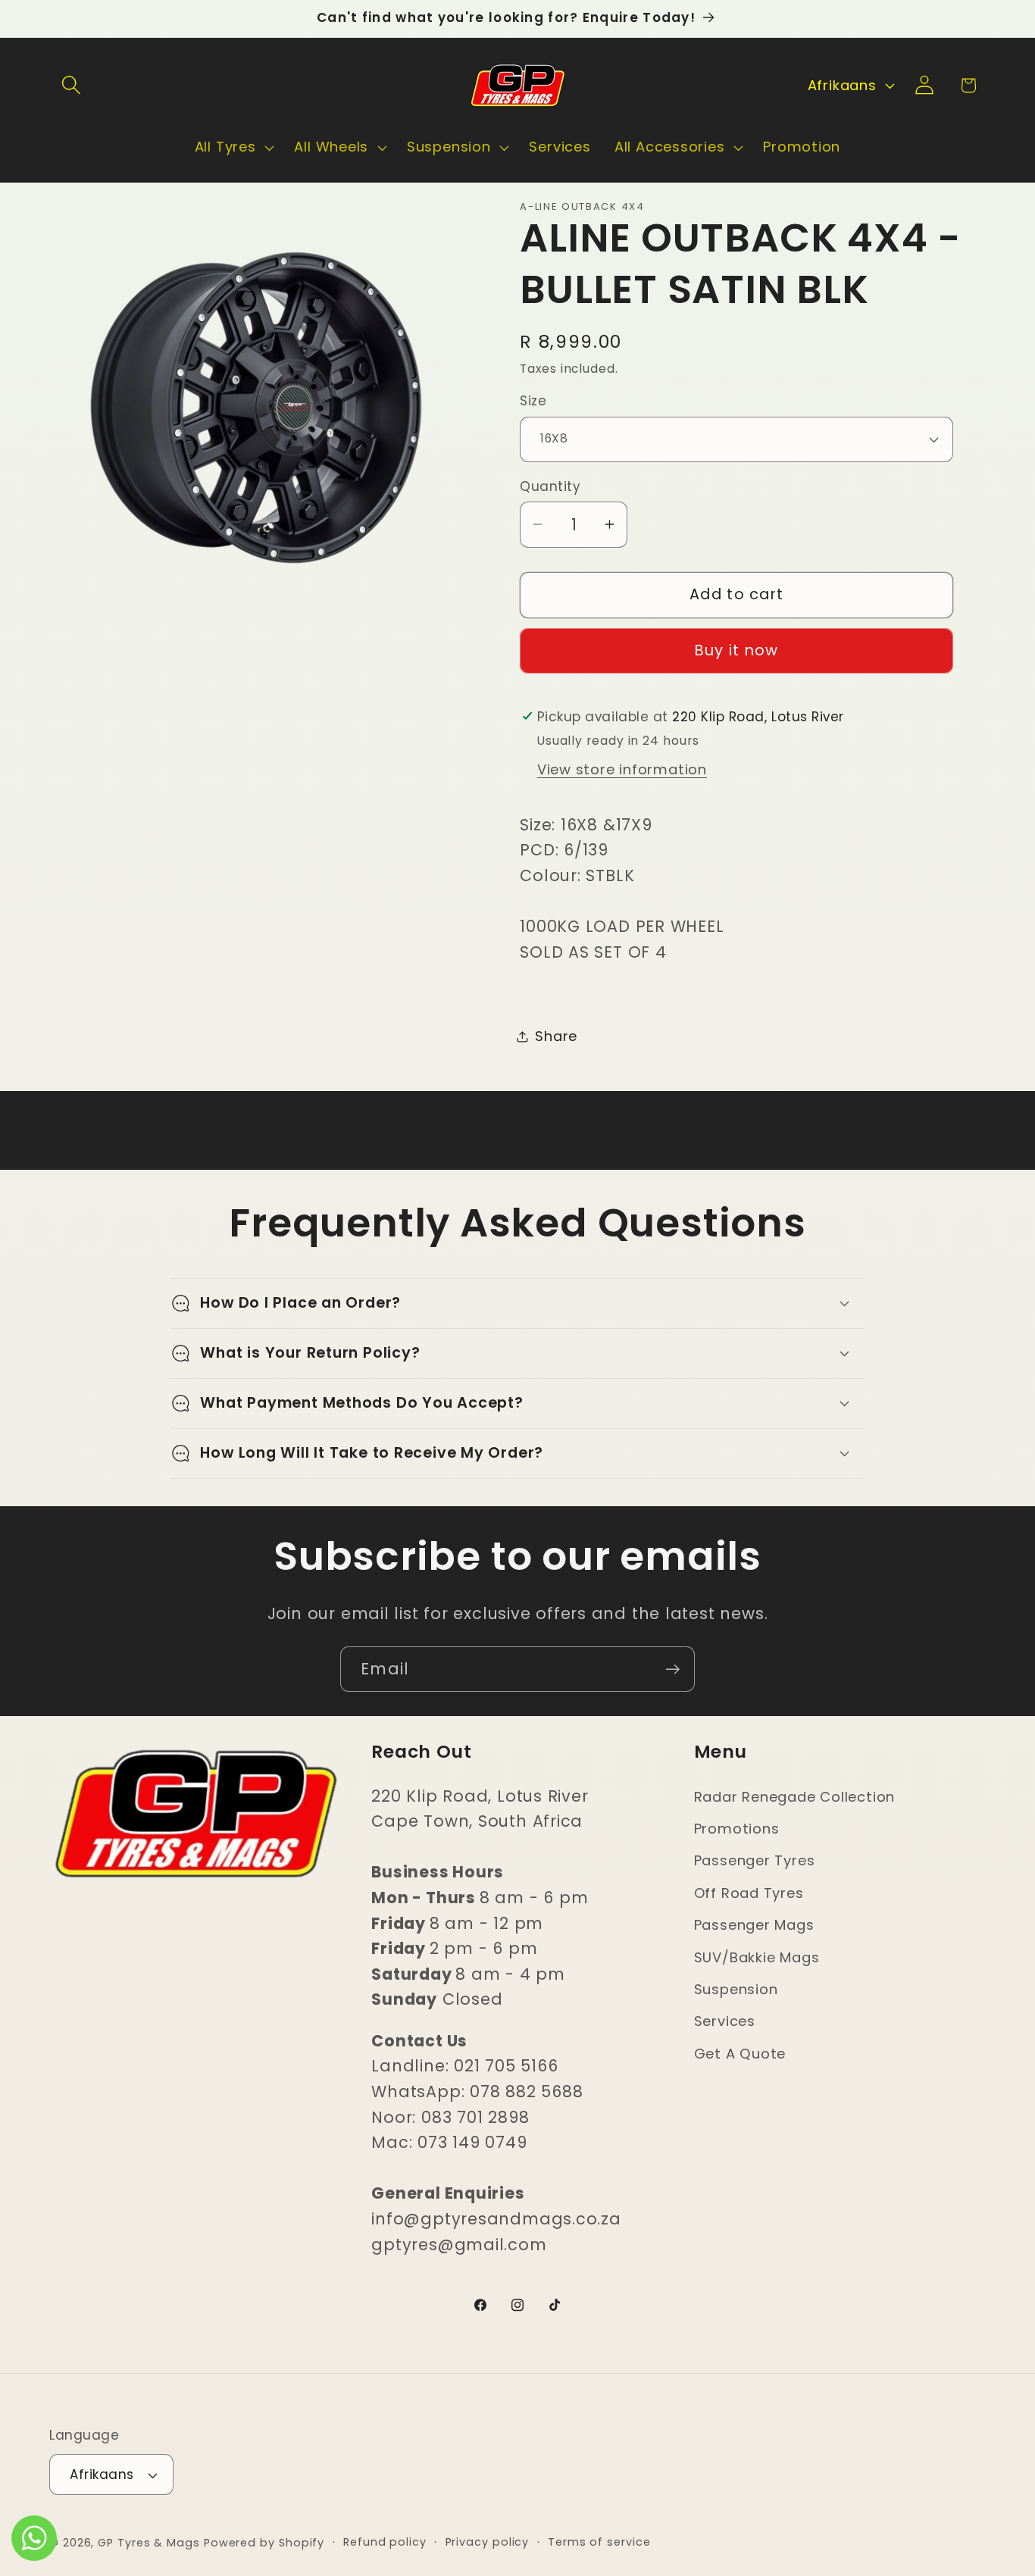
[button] (71, 85)
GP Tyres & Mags (149, 2543)
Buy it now (737, 650)
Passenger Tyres (755, 1860)
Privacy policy (488, 2542)
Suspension (736, 1989)
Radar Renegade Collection (795, 1797)
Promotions (737, 1829)
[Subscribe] (672, 1669)
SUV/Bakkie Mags (757, 1957)
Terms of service (599, 2542)
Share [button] (556, 1036)
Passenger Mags (754, 1925)
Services (725, 2021)
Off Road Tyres (749, 1893)
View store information (622, 769)
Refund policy (385, 2542)
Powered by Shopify (264, 2543)
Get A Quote (740, 2054)
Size (533, 402)
